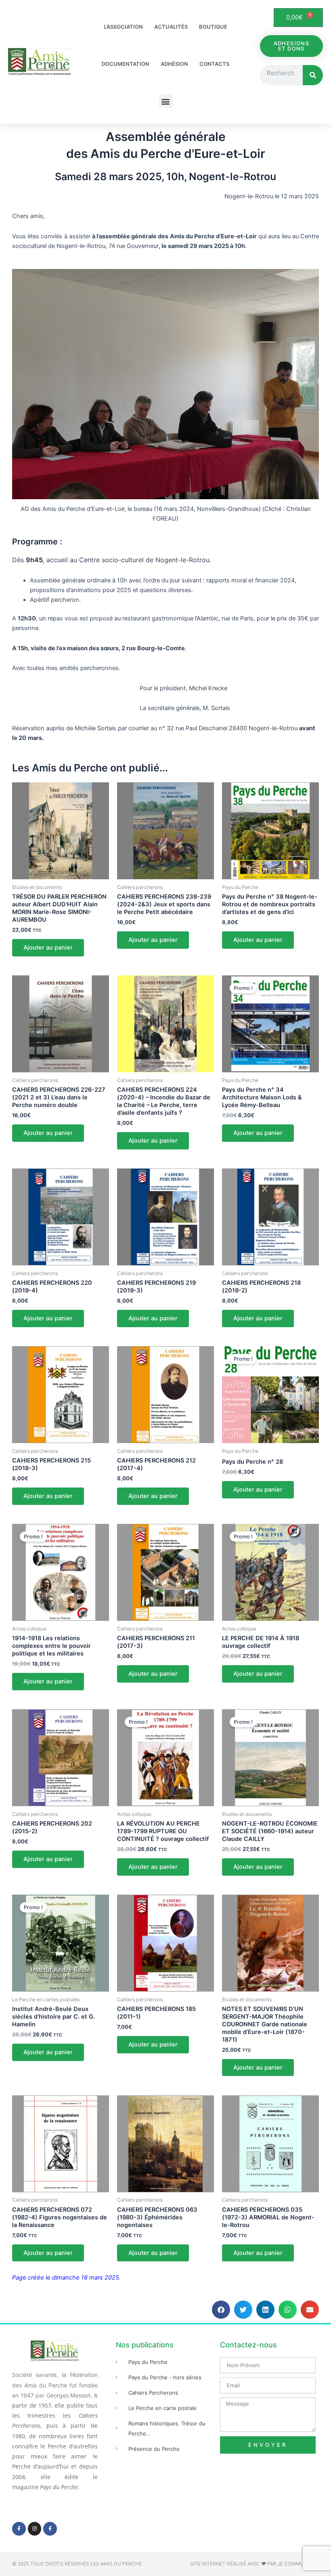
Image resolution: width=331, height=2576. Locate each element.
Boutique (213, 27)
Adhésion (174, 64)
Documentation (126, 64)
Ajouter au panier (48, 948)
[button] (166, 101)
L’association (123, 27)
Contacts (214, 64)
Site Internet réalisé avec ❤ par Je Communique (255, 2564)
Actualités (171, 27)
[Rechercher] (313, 75)
